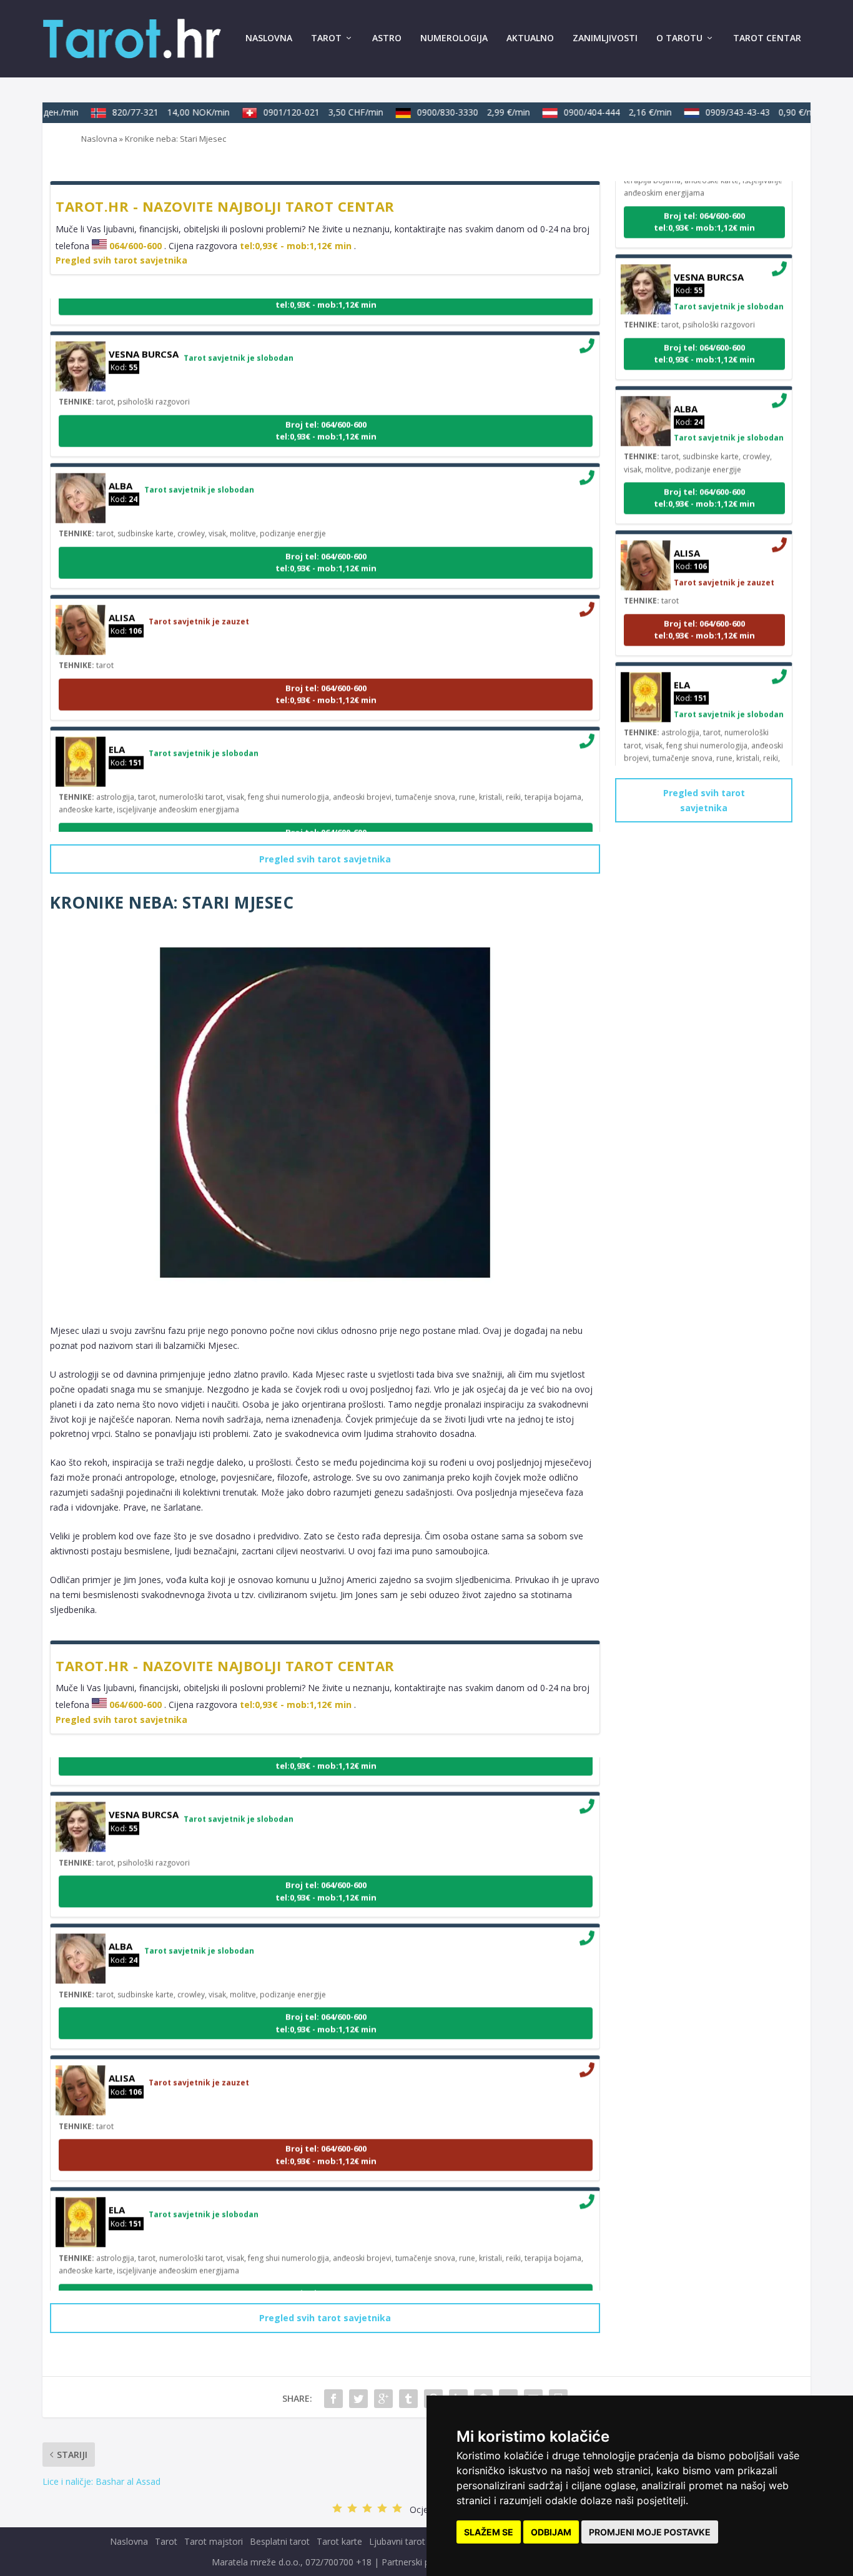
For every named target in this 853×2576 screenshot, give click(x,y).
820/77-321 (154, 112)
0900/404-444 (600, 112)
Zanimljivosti (605, 38)
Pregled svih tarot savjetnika (121, 260)
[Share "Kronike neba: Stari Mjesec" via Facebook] (333, 2399)
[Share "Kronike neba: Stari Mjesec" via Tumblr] (408, 2399)
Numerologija (454, 38)
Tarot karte (339, 2541)
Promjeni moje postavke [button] (650, 2532)
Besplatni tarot (280, 2541)
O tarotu (679, 38)
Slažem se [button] (489, 2532)
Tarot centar (767, 38)
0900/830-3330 (456, 112)
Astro (387, 38)
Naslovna (269, 38)
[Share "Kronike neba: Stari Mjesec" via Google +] (383, 2399)
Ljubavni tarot (397, 2541)
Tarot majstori (214, 2541)
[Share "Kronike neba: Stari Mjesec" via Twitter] (358, 2399)
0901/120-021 (306, 112)
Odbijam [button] (551, 2532)
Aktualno (530, 38)
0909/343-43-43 (746, 112)
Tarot (326, 38)
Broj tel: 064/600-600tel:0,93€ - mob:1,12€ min (326, 413)
